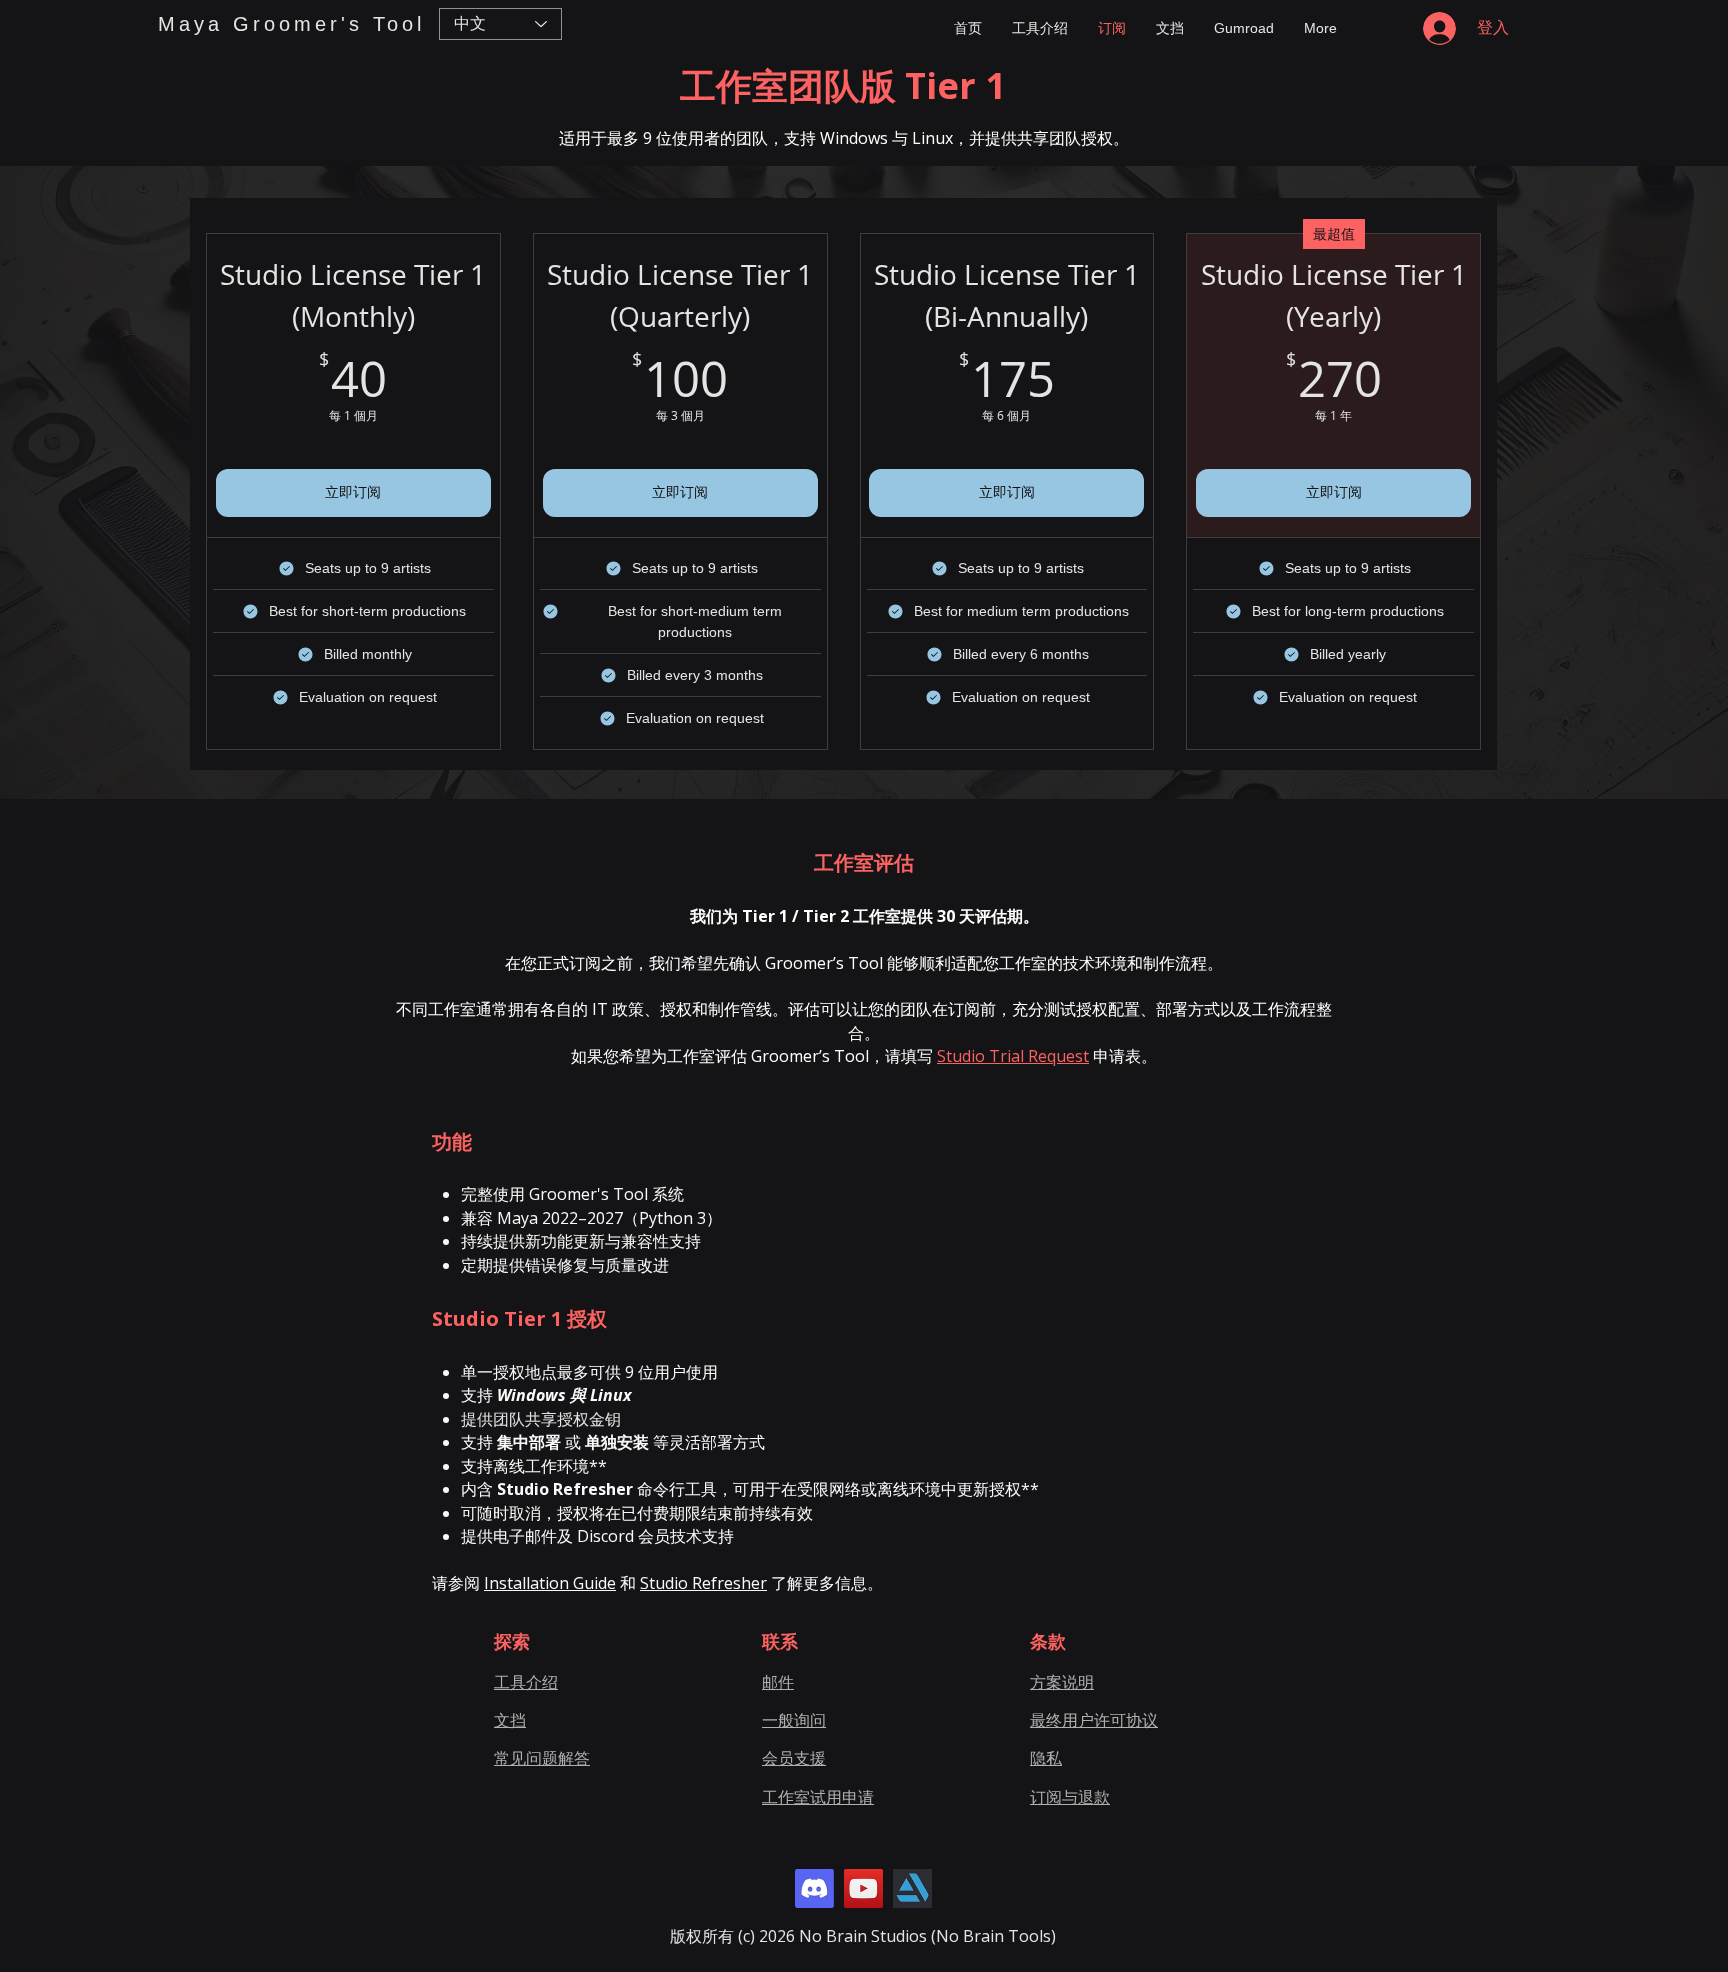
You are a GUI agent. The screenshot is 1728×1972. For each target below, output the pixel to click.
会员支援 (794, 1758)
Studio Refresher (703, 1583)
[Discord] (814, 1888)
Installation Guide (550, 1583)
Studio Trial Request (1013, 1056)
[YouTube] (863, 1888)
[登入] (1437, 28)
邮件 (778, 1682)
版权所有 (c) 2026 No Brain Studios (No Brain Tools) (863, 1936)
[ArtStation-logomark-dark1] (912, 1888)
